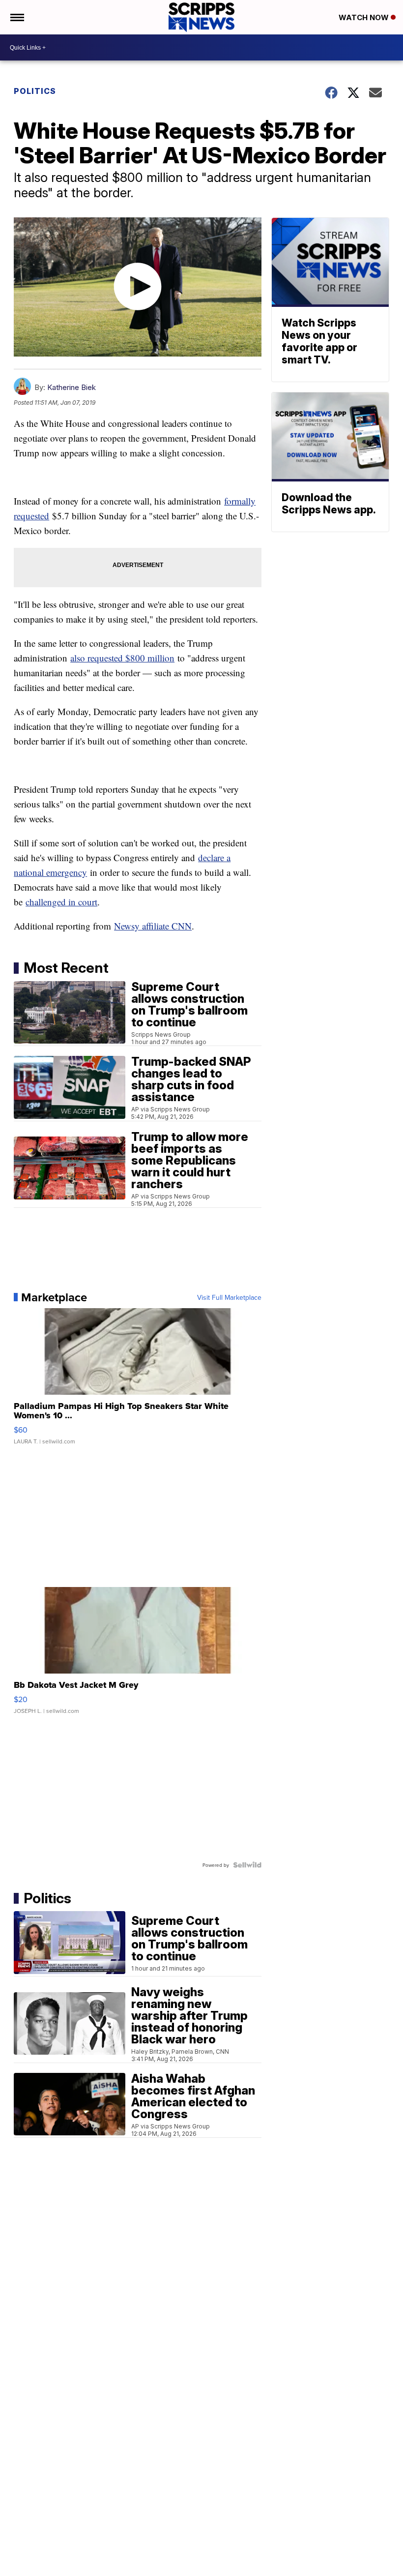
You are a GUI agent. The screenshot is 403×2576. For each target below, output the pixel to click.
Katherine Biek (72, 387)
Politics (35, 91)
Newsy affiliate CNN (153, 926)
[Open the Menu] (16, 17)
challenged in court (61, 902)
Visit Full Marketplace (229, 1297)
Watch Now (365, 17)
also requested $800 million (122, 658)
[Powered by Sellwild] (247, 1865)
